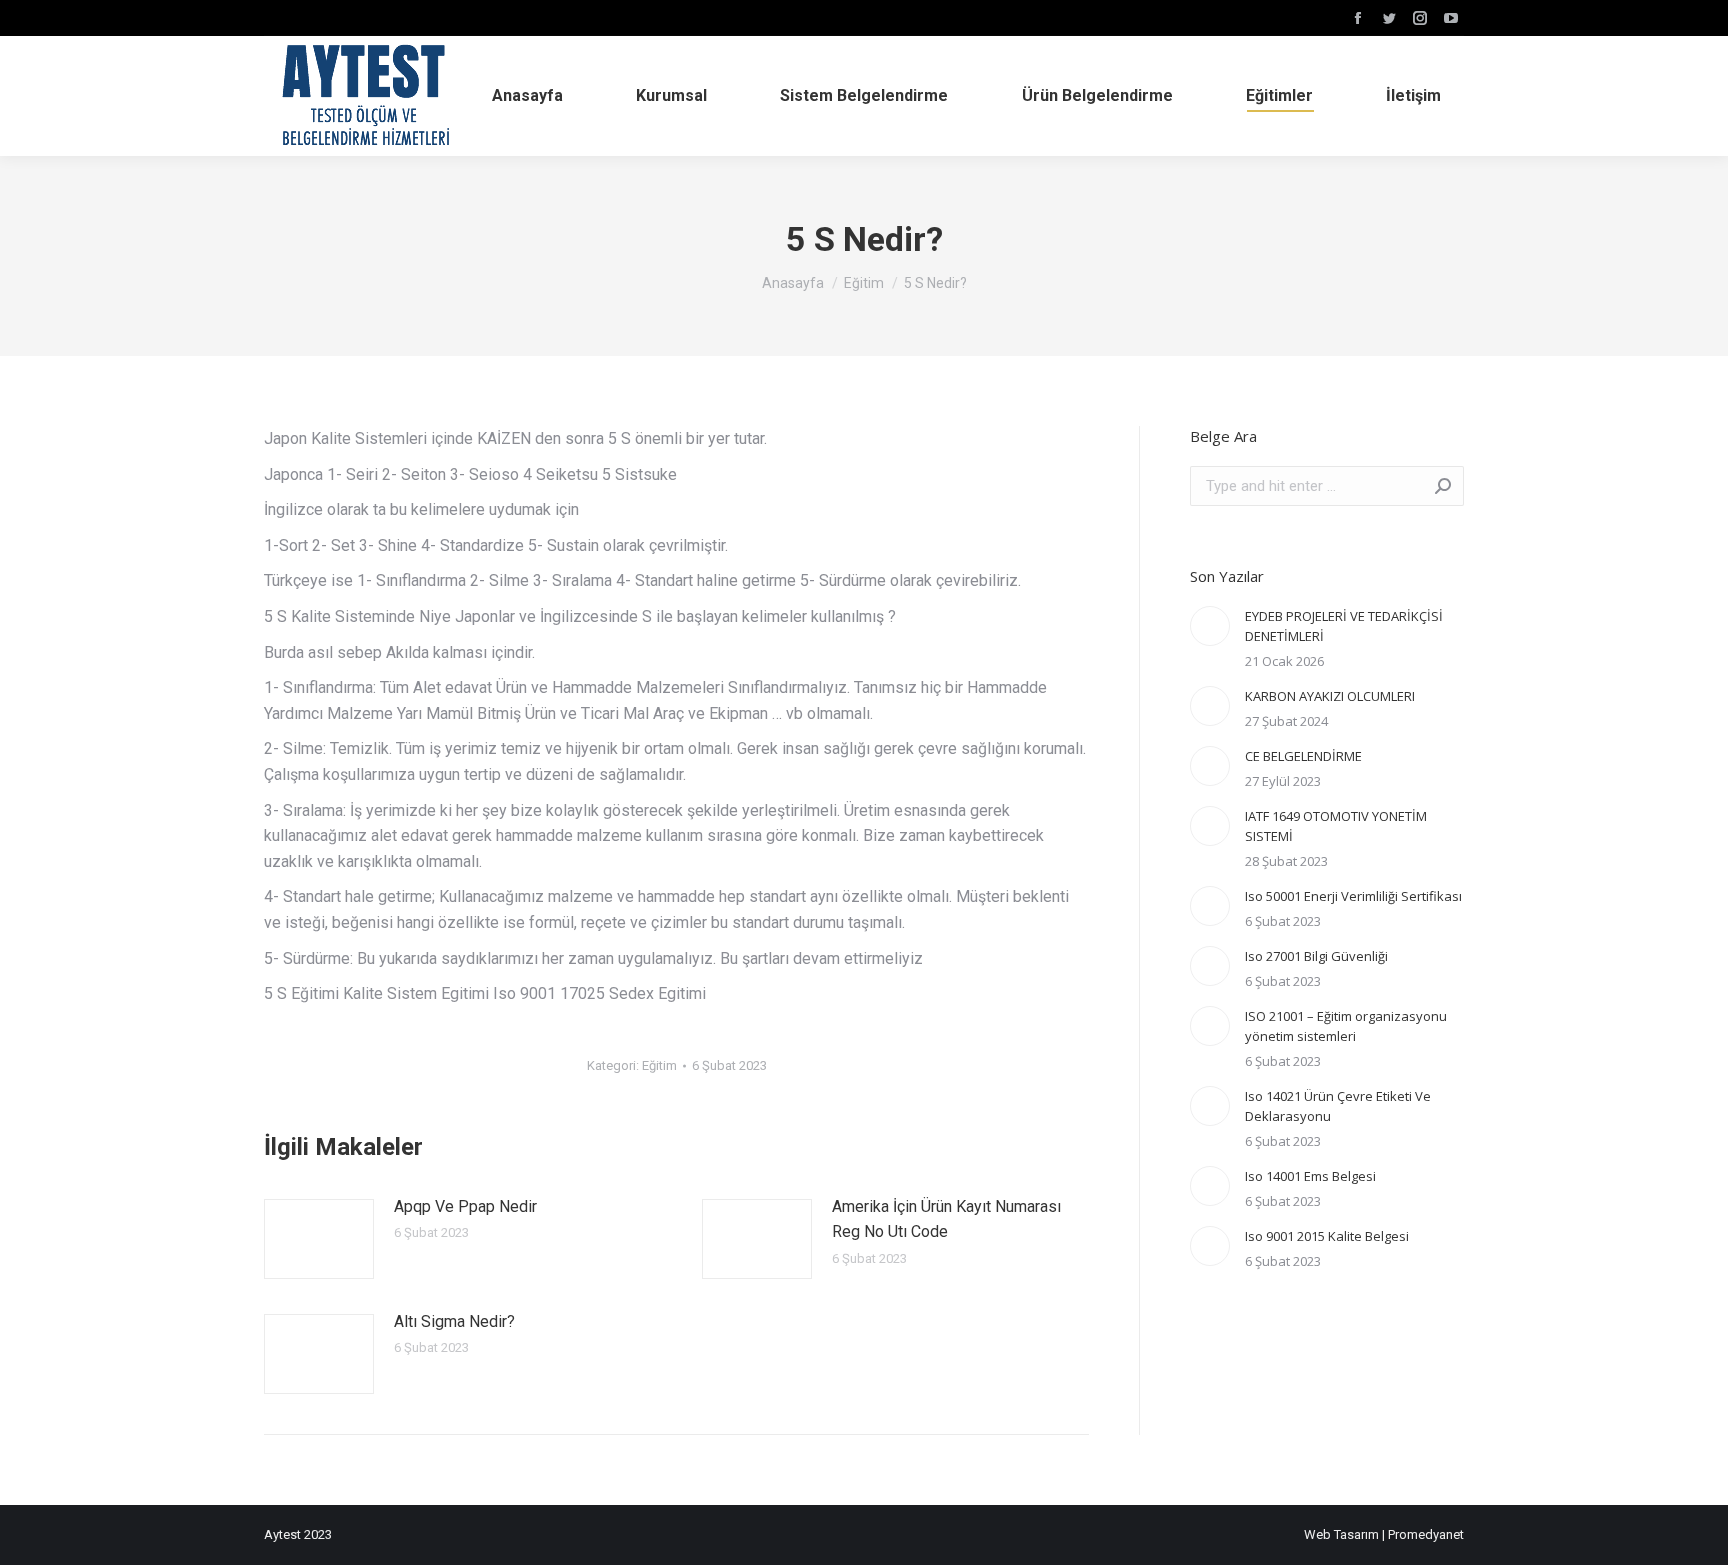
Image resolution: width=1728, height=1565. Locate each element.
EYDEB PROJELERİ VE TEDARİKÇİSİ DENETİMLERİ (1344, 626)
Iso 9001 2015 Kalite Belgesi (1327, 1236)
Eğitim (659, 1065)
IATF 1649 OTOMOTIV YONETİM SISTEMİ (1336, 826)
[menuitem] (527, 96)
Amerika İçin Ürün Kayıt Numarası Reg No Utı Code (946, 1219)
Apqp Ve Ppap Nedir (465, 1206)
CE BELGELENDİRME (1303, 756)
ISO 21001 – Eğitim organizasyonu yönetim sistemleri (1346, 1026)
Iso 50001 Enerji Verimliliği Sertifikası (1353, 896)
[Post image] (319, 1239)
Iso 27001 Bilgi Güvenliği (1316, 956)
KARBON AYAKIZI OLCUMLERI (1330, 696)
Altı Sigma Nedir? (454, 1321)
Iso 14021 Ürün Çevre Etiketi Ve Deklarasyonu (1338, 1106)
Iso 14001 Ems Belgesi (1310, 1176)
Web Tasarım (1341, 1534)
